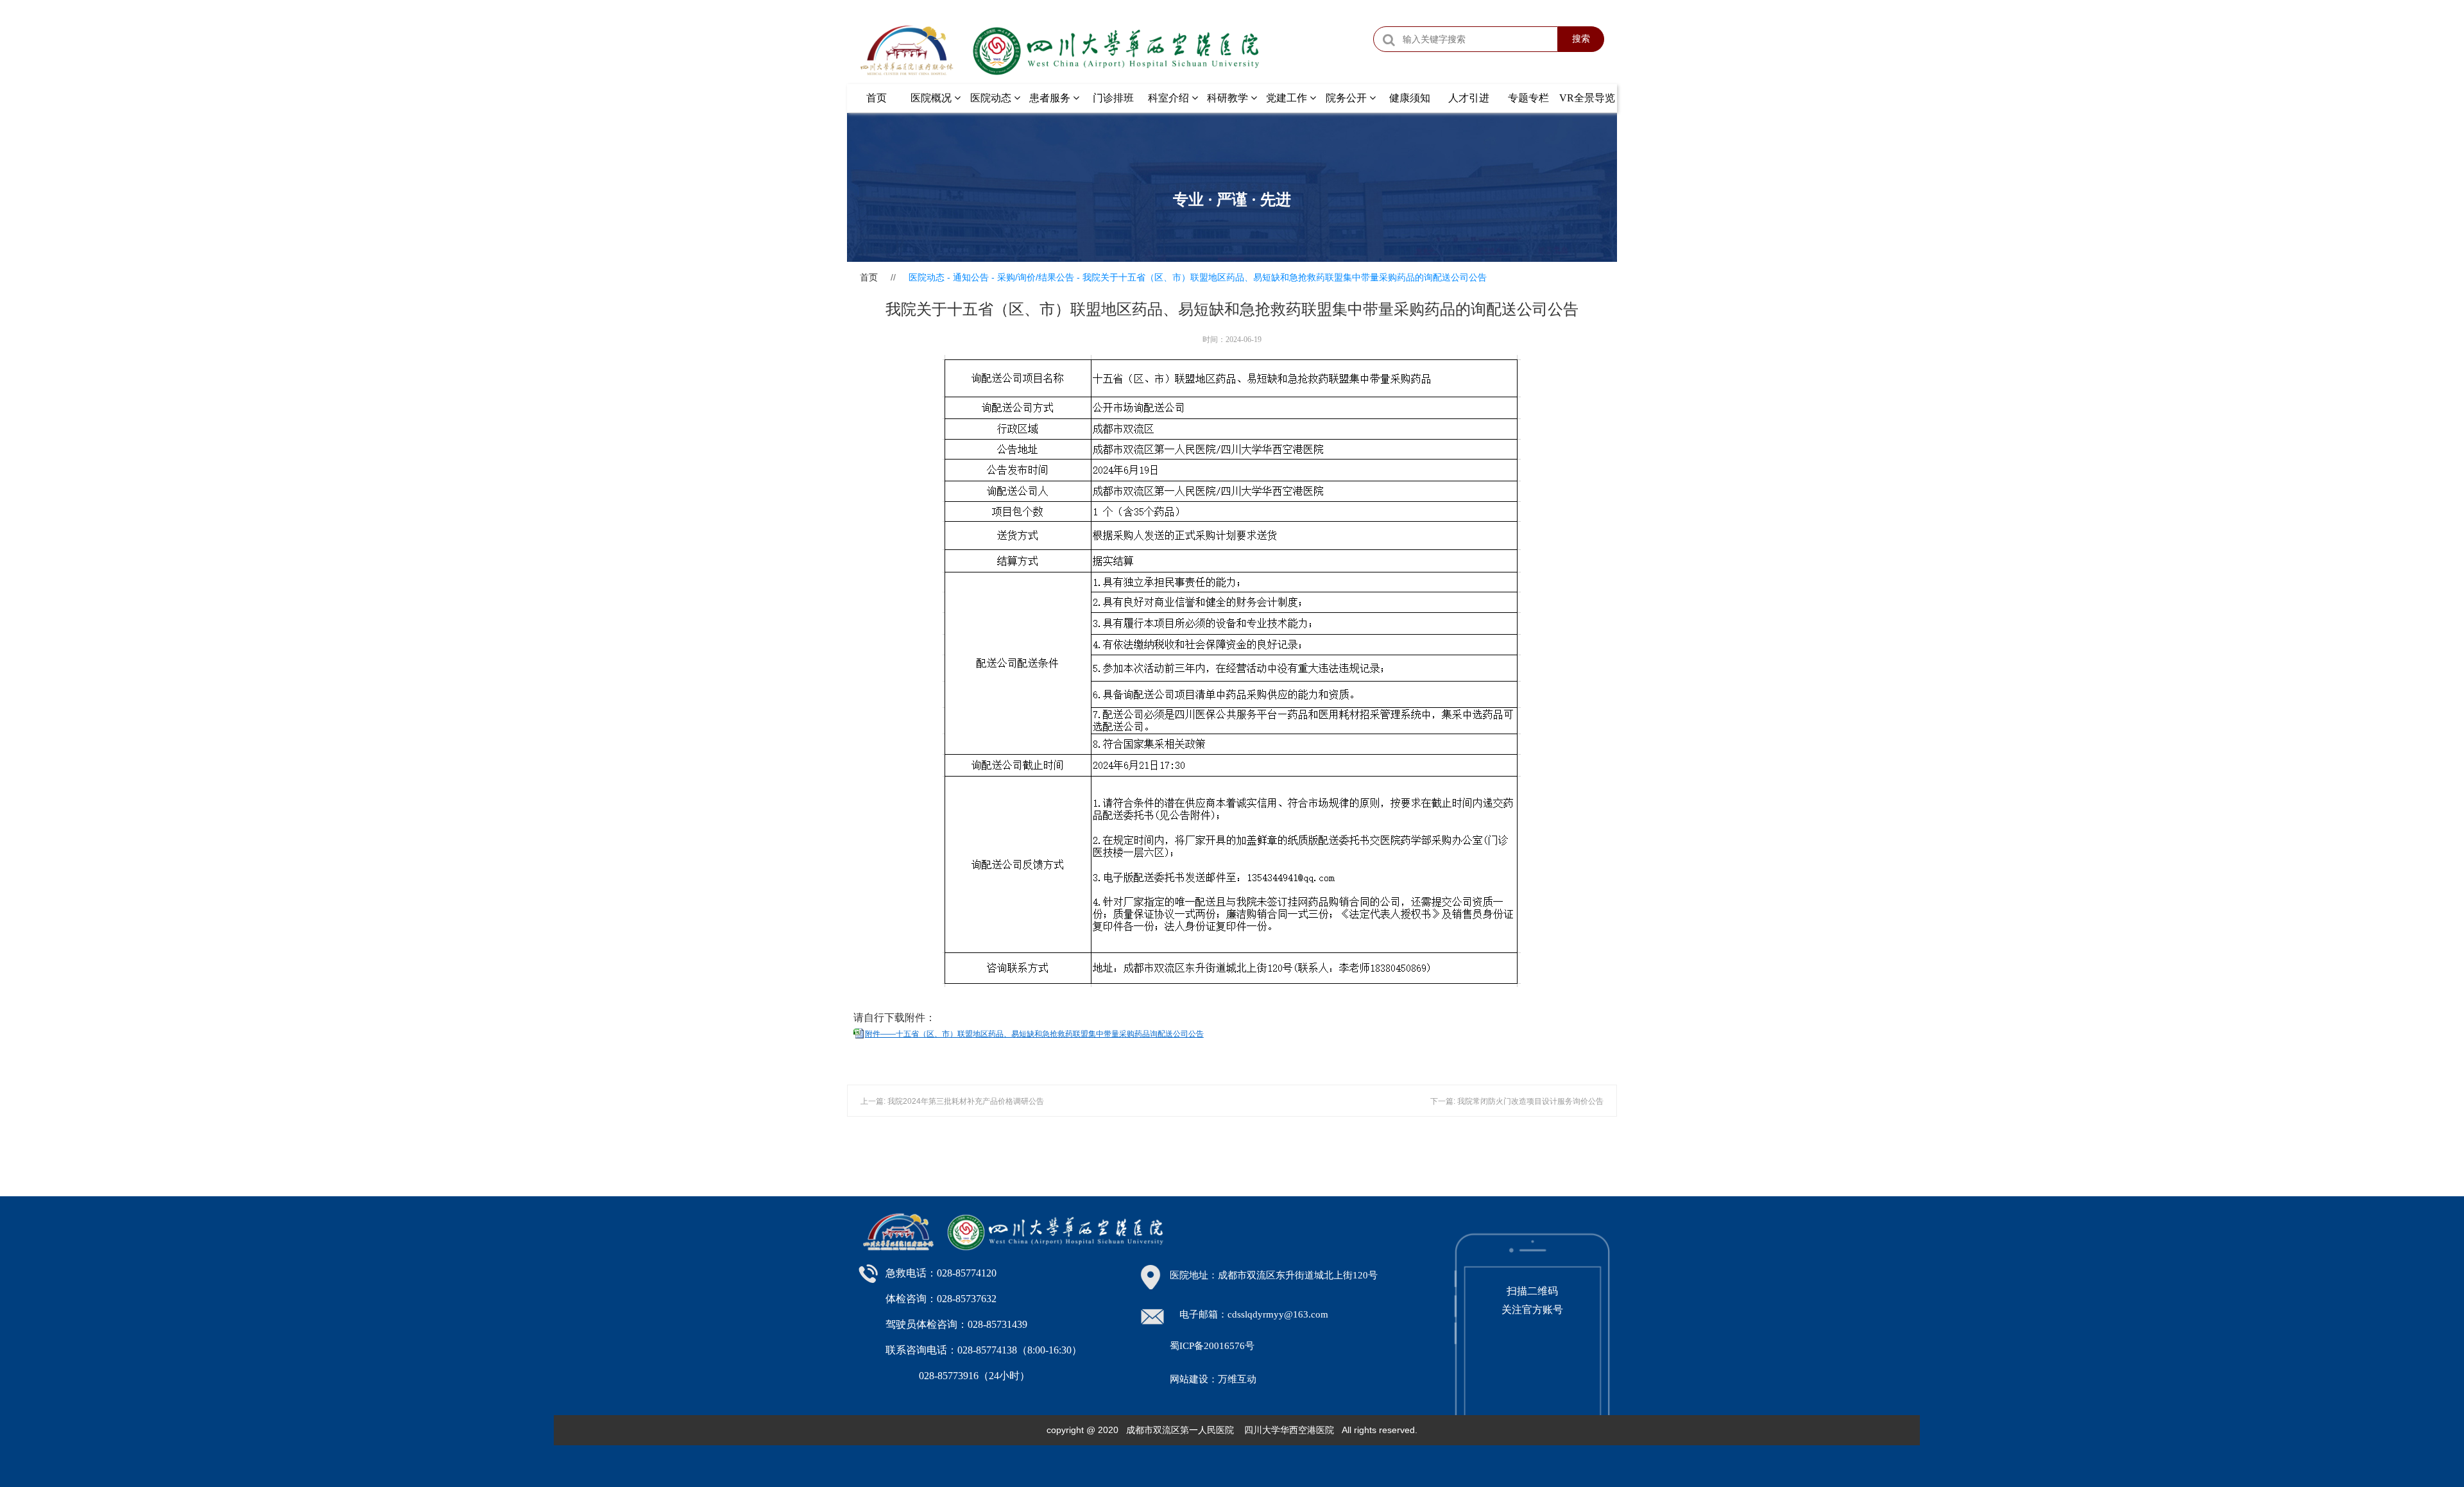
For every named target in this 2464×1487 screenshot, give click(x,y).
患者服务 (1051, 98)
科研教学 (1229, 98)
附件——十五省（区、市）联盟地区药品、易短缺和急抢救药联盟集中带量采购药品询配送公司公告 (1034, 1034)
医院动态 (992, 98)
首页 (877, 98)
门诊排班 (1113, 98)
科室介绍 (1170, 98)
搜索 (1581, 39)
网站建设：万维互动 (1213, 1379)
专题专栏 (1528, 98)
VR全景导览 (1587, 98)
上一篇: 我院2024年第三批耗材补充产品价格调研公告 (952, 1101)
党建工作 (1288, 98)
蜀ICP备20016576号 (1212, 1346)
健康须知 (1410, 98)
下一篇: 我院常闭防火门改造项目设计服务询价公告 (1517, 1101)
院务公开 (1347, 98)
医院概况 (932, 98)
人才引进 (1469, 98)
